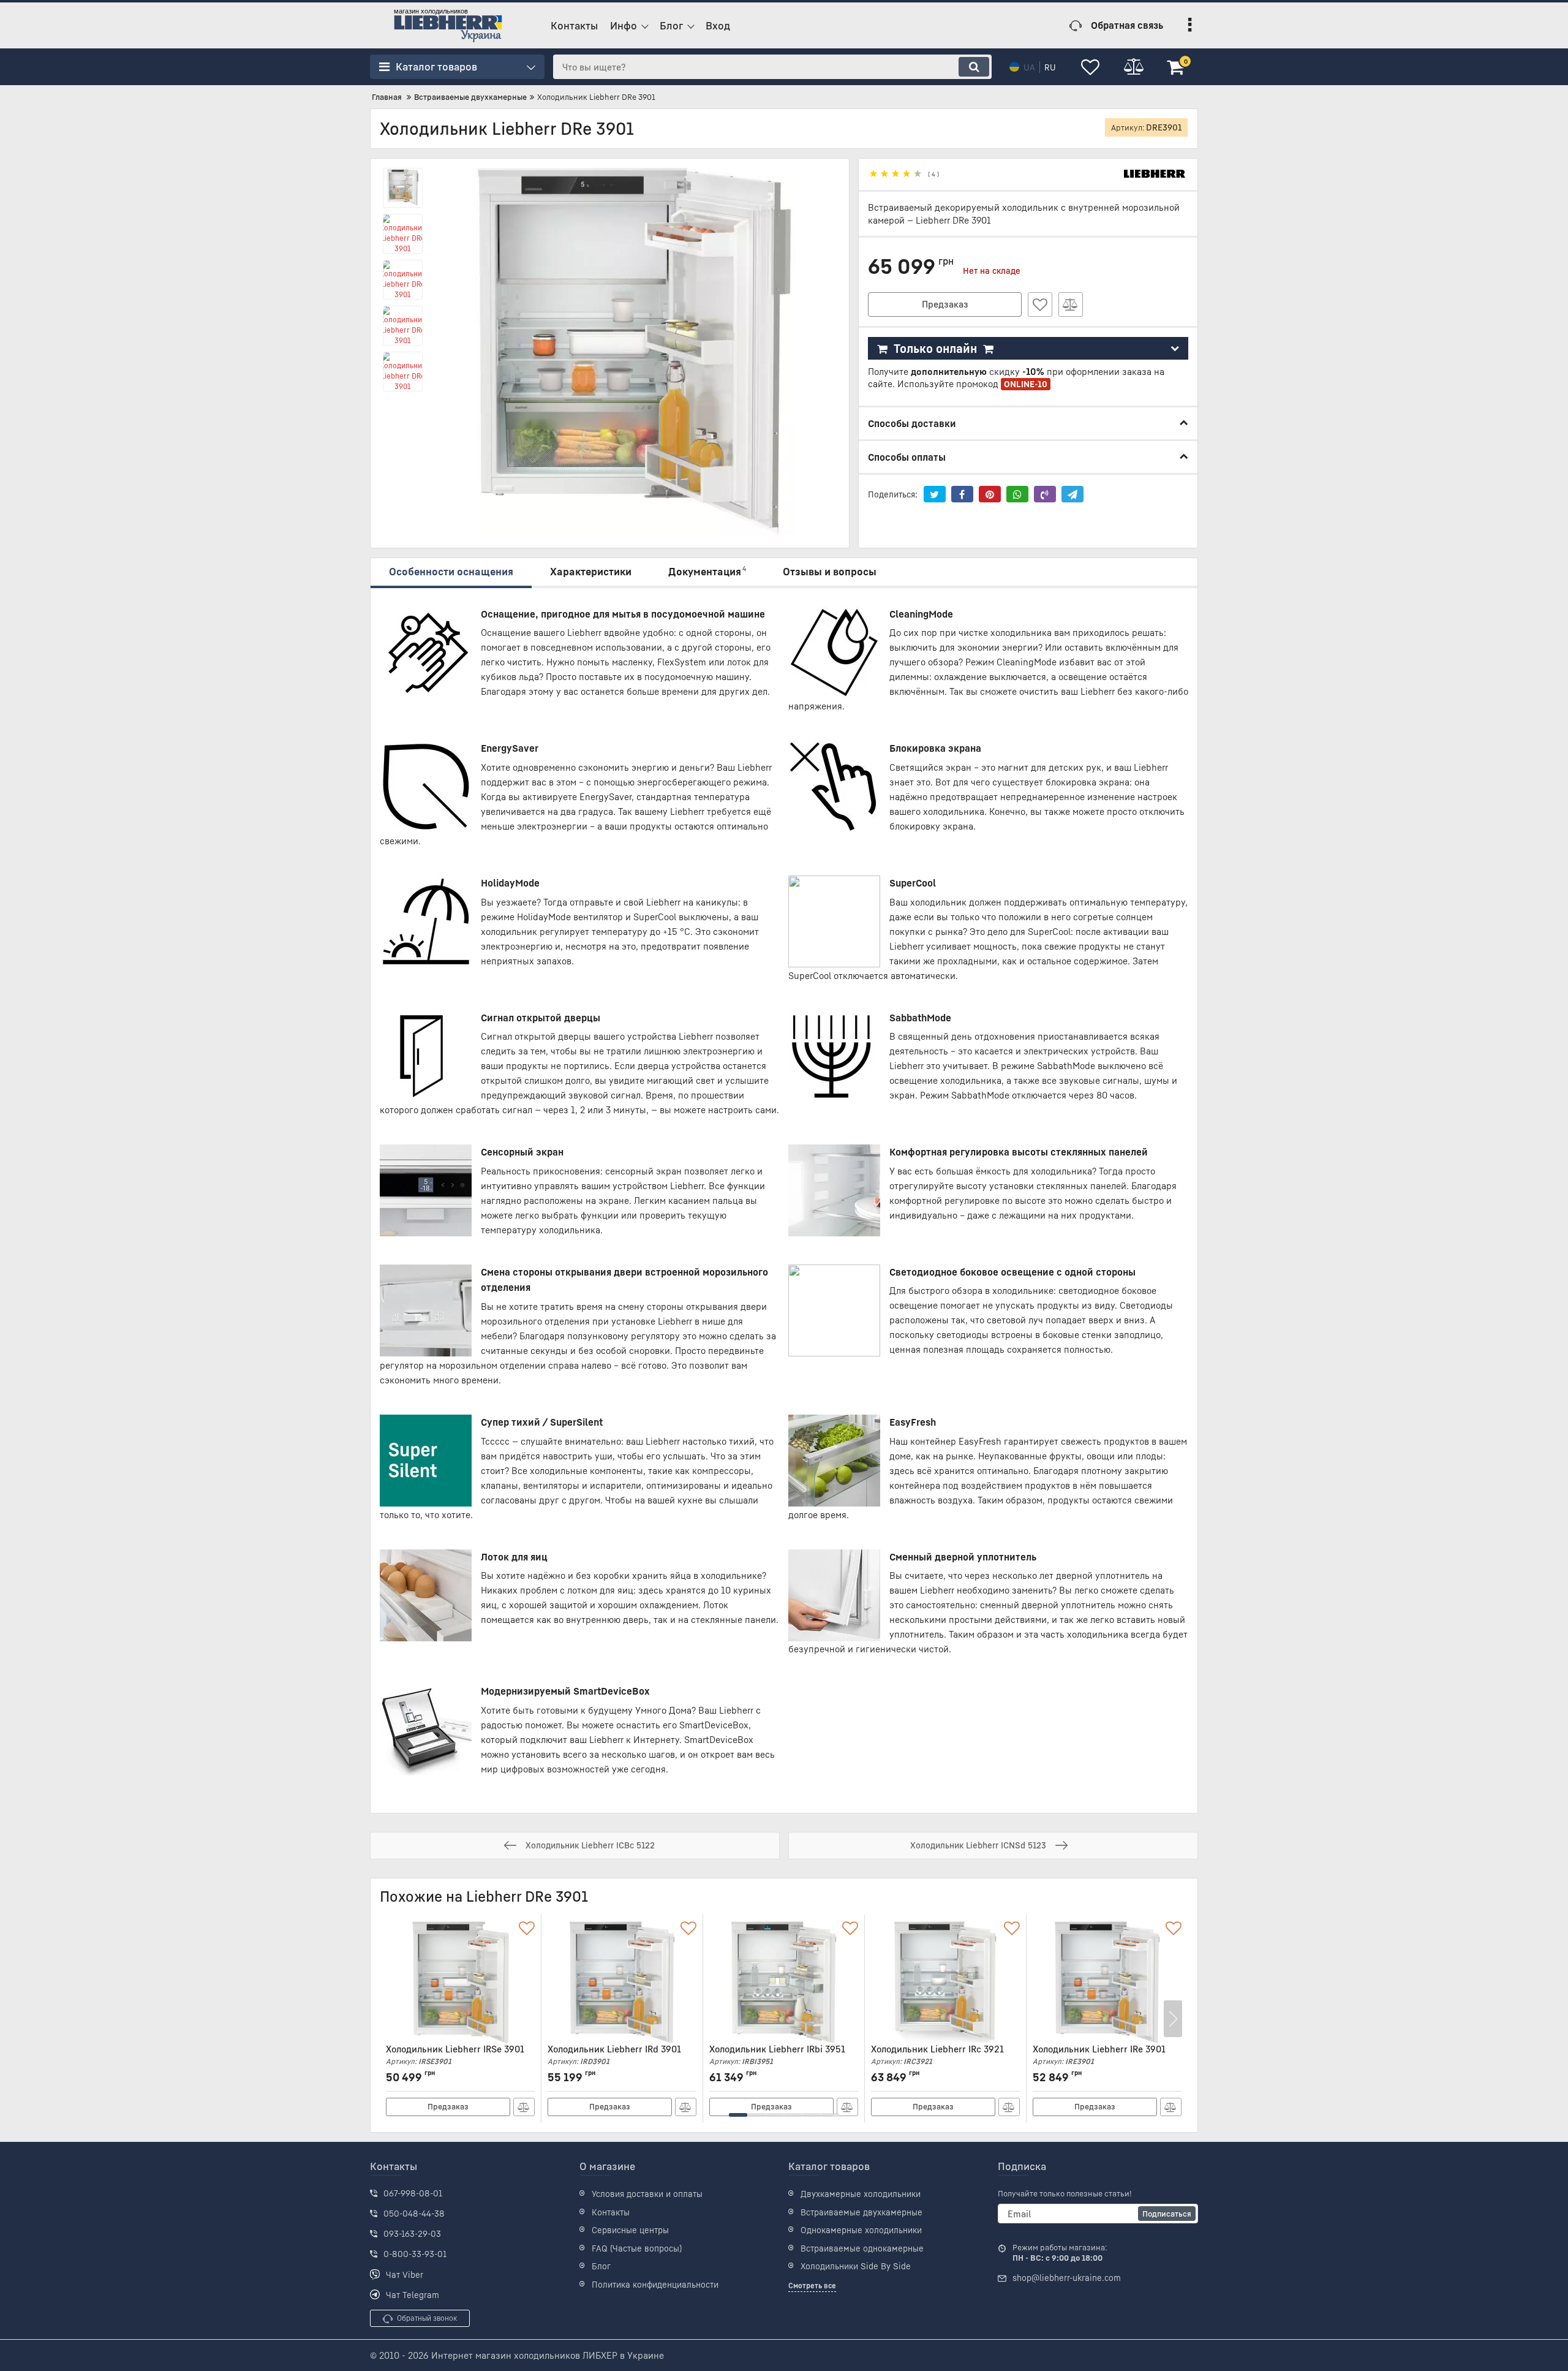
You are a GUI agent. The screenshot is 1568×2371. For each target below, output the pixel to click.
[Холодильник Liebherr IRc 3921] (945, 1982)
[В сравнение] (1071, 304)
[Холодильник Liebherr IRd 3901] (622, 1982)
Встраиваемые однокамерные (862, 2248)
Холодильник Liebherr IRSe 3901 (455, 2055)
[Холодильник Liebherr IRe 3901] (1107, 1982)
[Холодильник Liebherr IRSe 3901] (460, 1982)
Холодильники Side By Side (856, 2266)
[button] (738, 2115)
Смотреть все (812, 2286)
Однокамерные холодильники (861, 2230)
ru (1050, 67)
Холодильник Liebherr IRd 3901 (614, 2055)
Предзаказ (945, 304)
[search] (974, 67)
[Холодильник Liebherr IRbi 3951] (784, 1982)
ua (1029, 67)
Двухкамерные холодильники (861, 2194)
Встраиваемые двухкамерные (861, 2212)
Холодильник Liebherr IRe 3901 (1099, 2055)
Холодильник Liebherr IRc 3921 (937, 2055)
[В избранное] (1040, 304)
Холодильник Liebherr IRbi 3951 (777, 2055)
